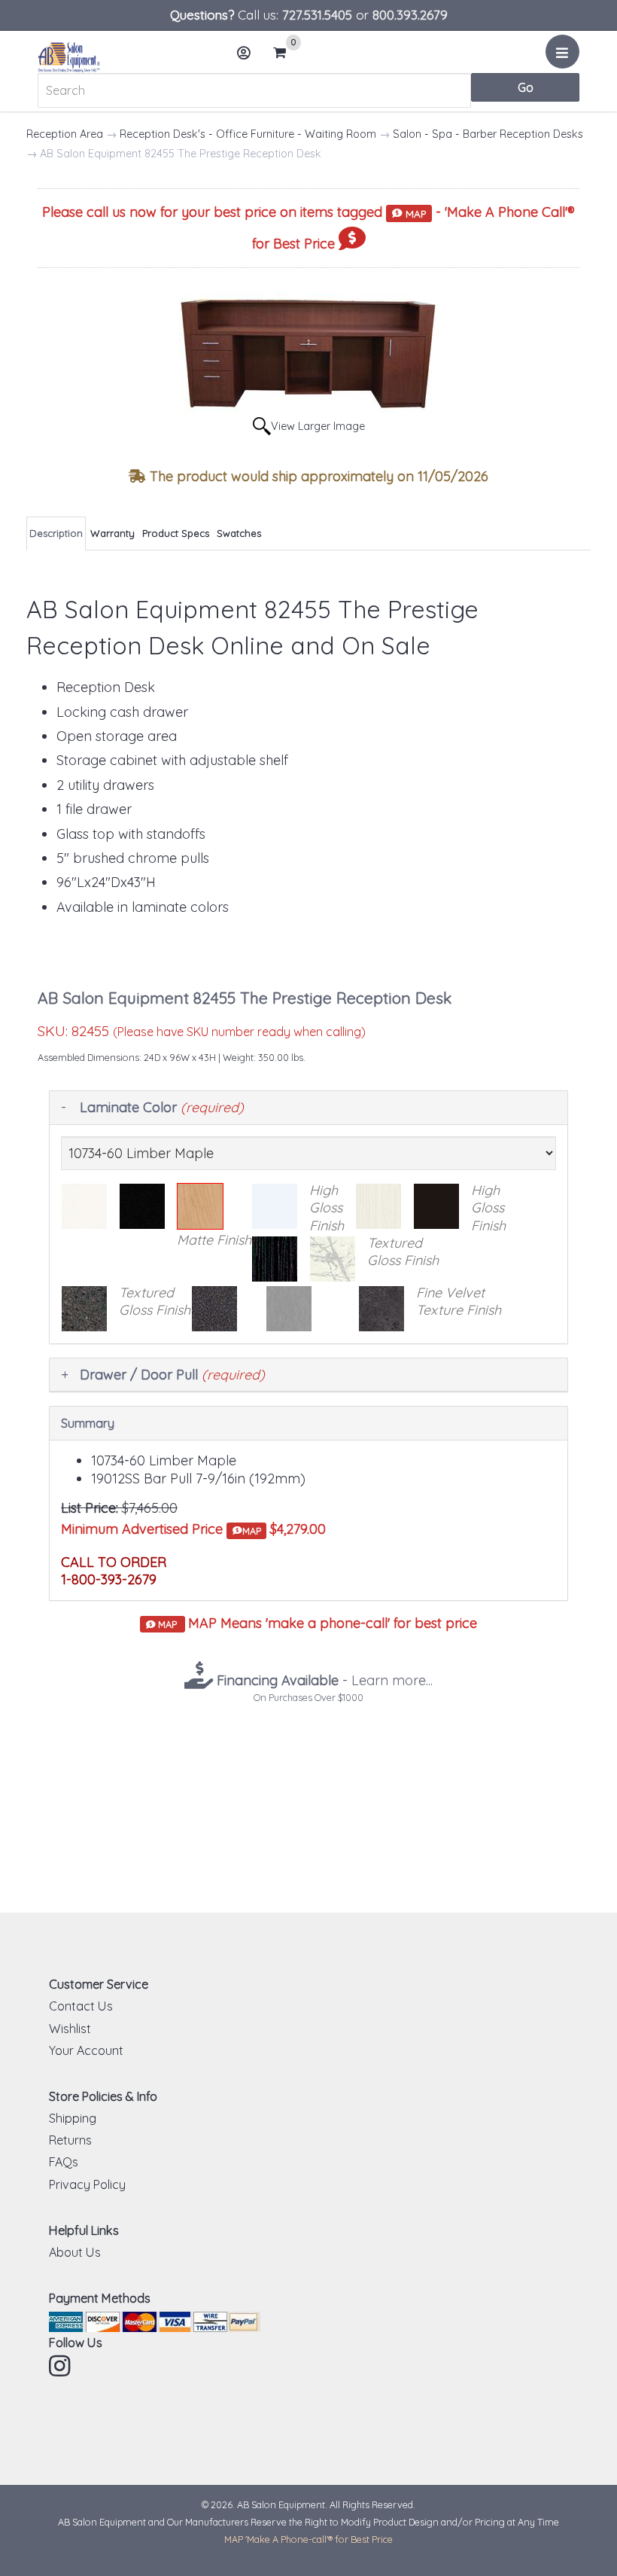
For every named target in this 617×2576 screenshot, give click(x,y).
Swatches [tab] (239, 533)
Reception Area (65, 134)
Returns (70, 2140)
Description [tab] (56, 533)
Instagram (61, 2366)
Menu (562, 52)
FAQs (64, 2162)
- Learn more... (323, 1680)
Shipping (73, 2118)
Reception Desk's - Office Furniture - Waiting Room (248, 134)
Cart (284, 54)
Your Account (86, 2050)
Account (245, 53)
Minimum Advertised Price (161, 1529)
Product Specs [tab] (176, 533)
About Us (75, 2252)
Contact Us (81, 2006)
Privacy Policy (87, 2184)
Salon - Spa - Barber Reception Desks (488, 134)
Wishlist (70, 2029)
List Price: (90, 1508)
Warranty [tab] (112, 533)
